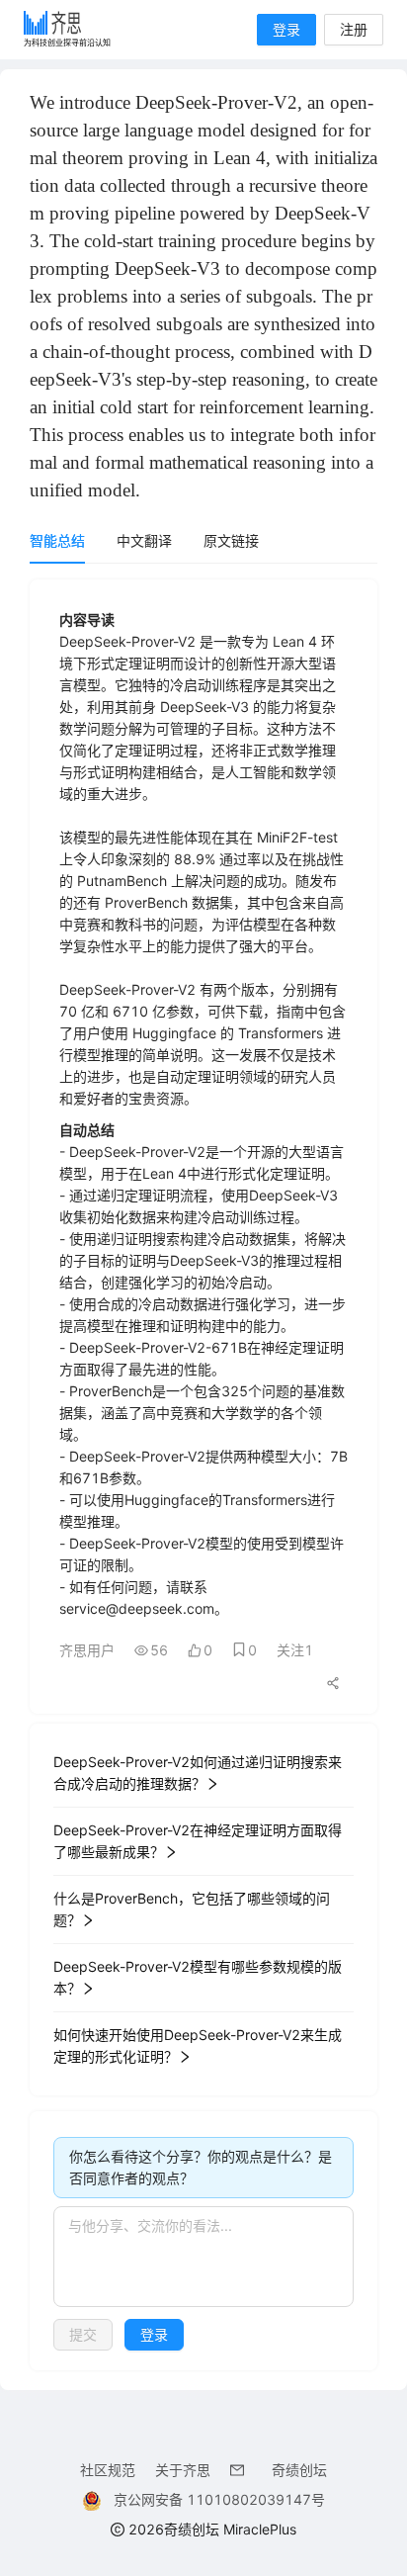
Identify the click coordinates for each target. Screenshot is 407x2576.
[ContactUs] (241, 2470)
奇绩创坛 (299, 2470)
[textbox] (203, 2257)
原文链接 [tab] (231, 540)
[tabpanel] (203, 1475)
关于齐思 (183, 2470)
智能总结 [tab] (57, 540)
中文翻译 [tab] (144, 540)
